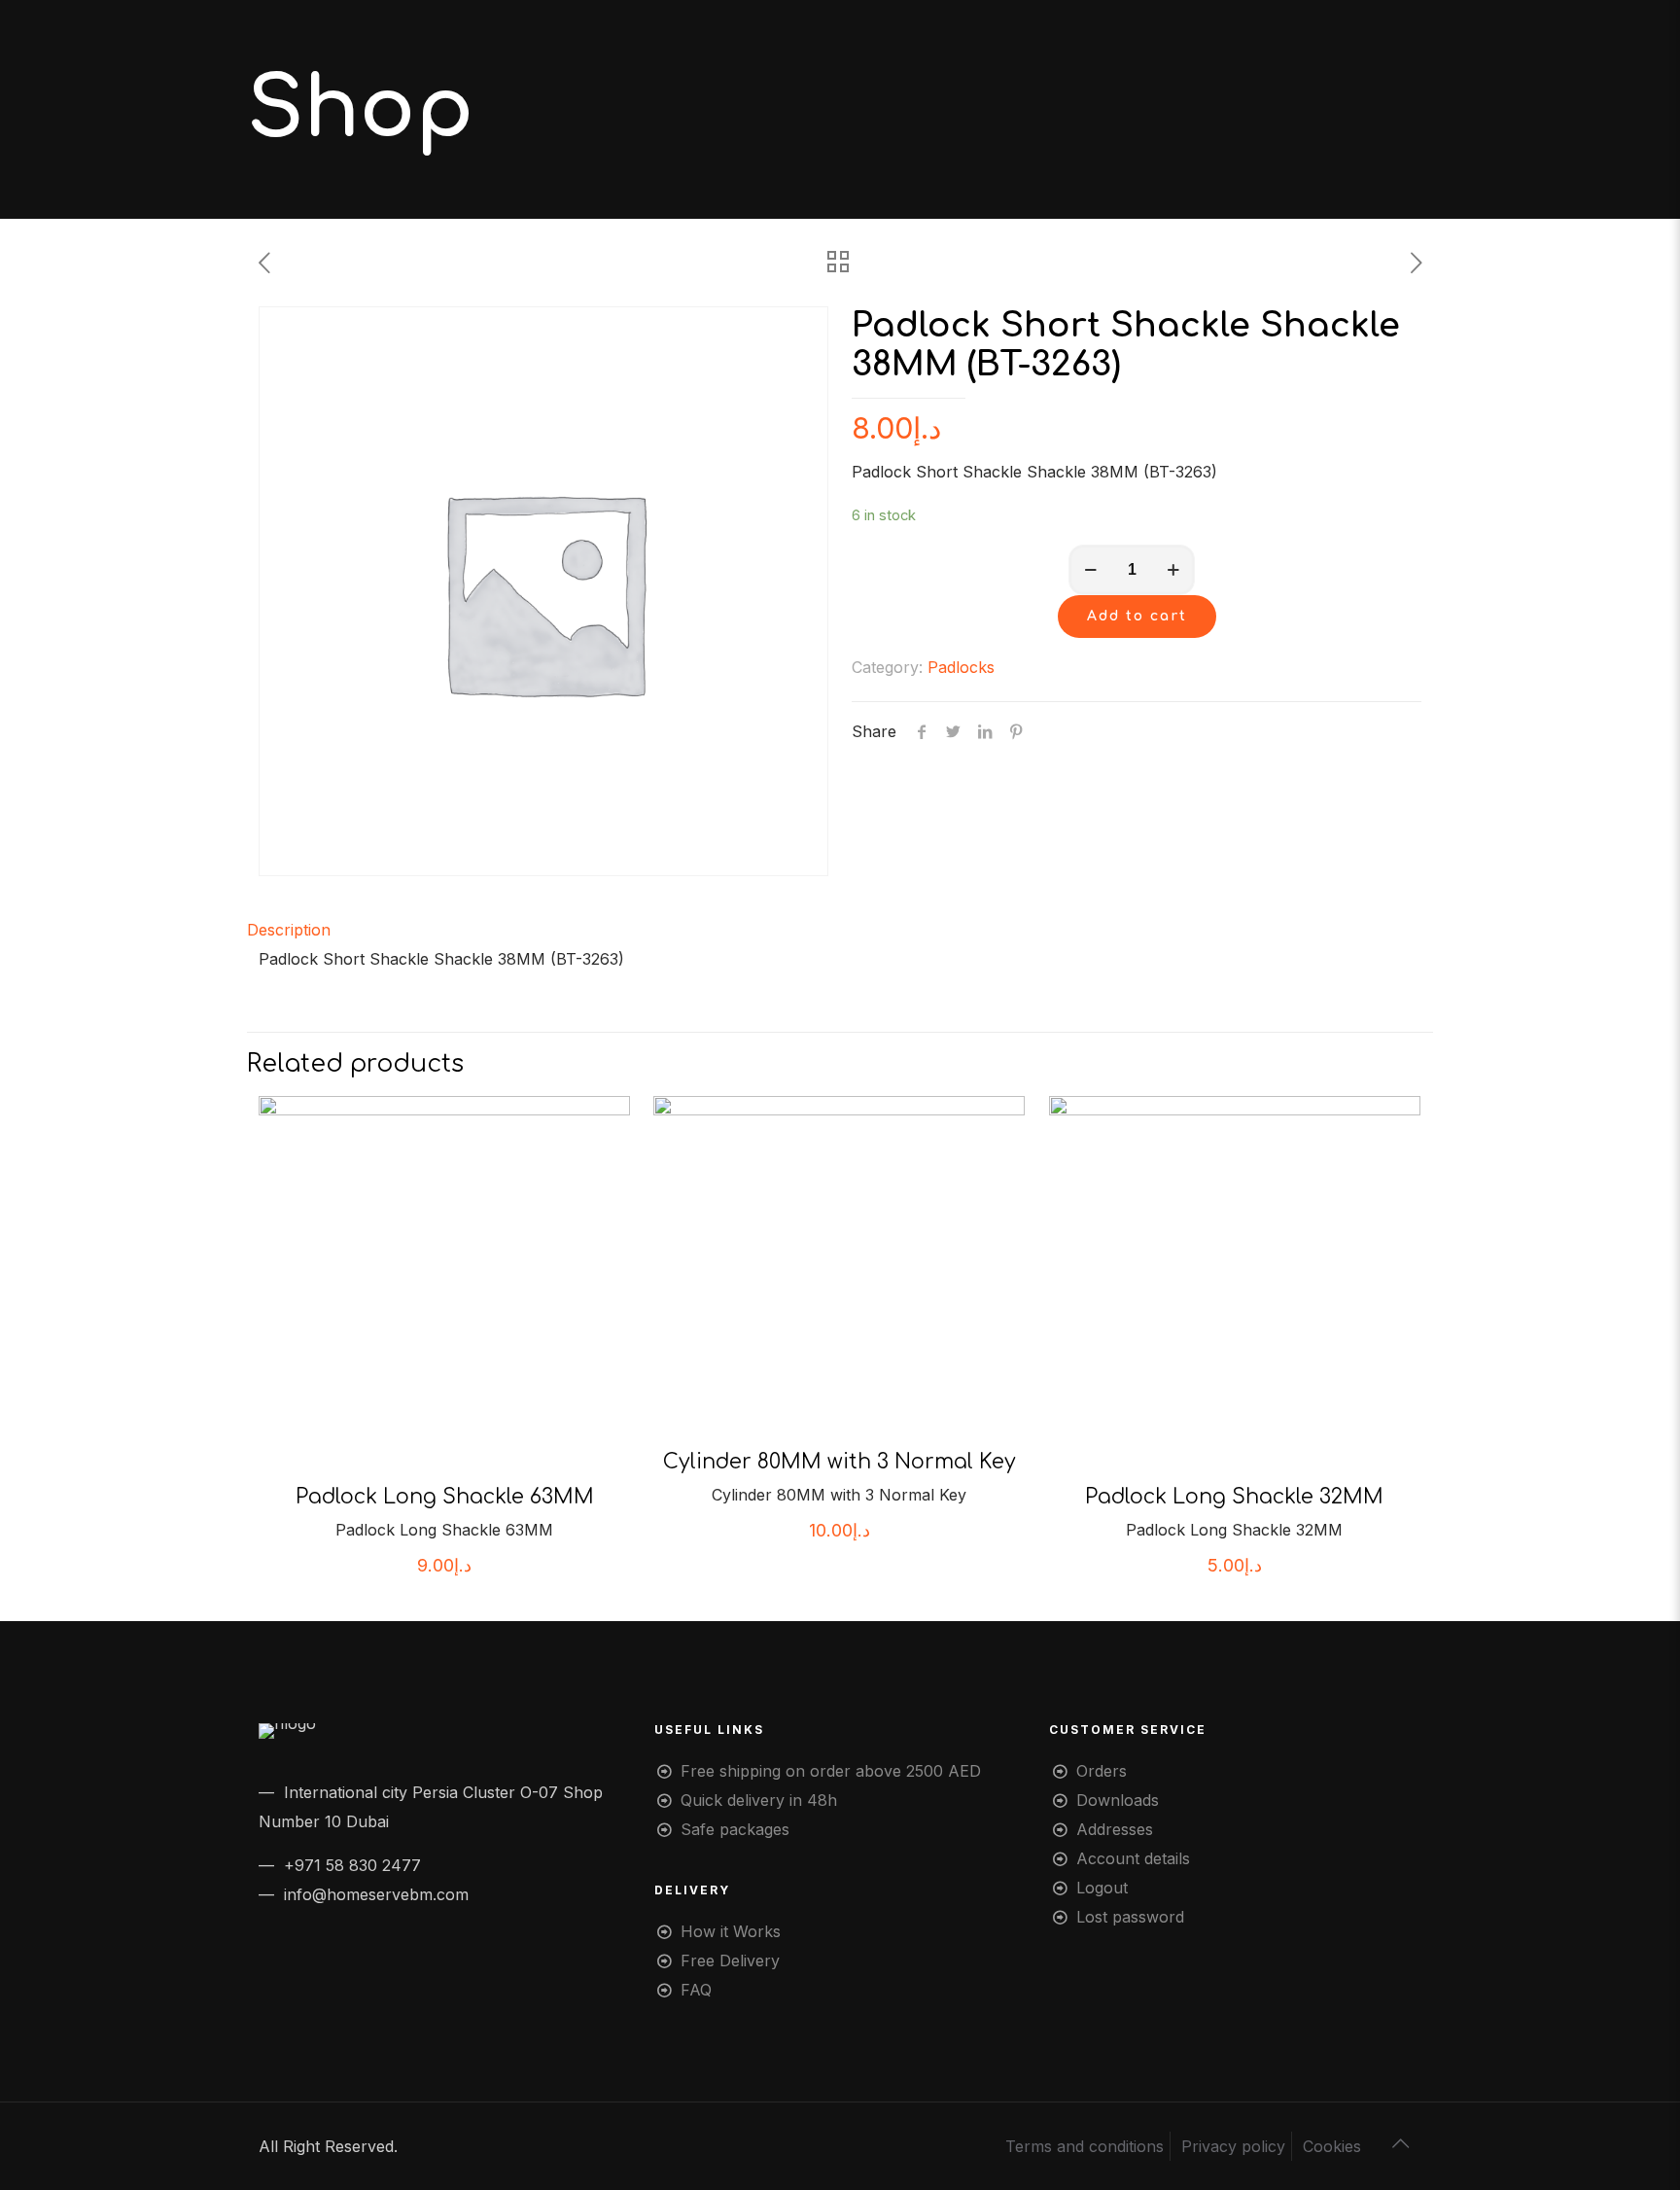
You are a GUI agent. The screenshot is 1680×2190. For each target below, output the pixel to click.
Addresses (1115, 1829)
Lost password (1130, 1917)
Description (289, 930)
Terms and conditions (1085, 2146)
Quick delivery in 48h (759, 1800)
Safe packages (735, 1829)
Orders (1102, 1771)
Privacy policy (1233, 2146)
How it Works (731, 1931)
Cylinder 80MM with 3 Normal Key (840, 1462)
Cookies (1332, 2146)
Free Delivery (730, 1960)
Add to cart (1137, 616)
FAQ (696, 1990)
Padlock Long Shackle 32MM (1234, 1497)
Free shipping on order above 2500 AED (831, 1771)
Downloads (1118, 1800)
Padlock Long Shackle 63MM (445, 1497)
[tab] (840, 930)
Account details (1133, 1858)
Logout (1102, 1888)
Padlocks (961, 667)
